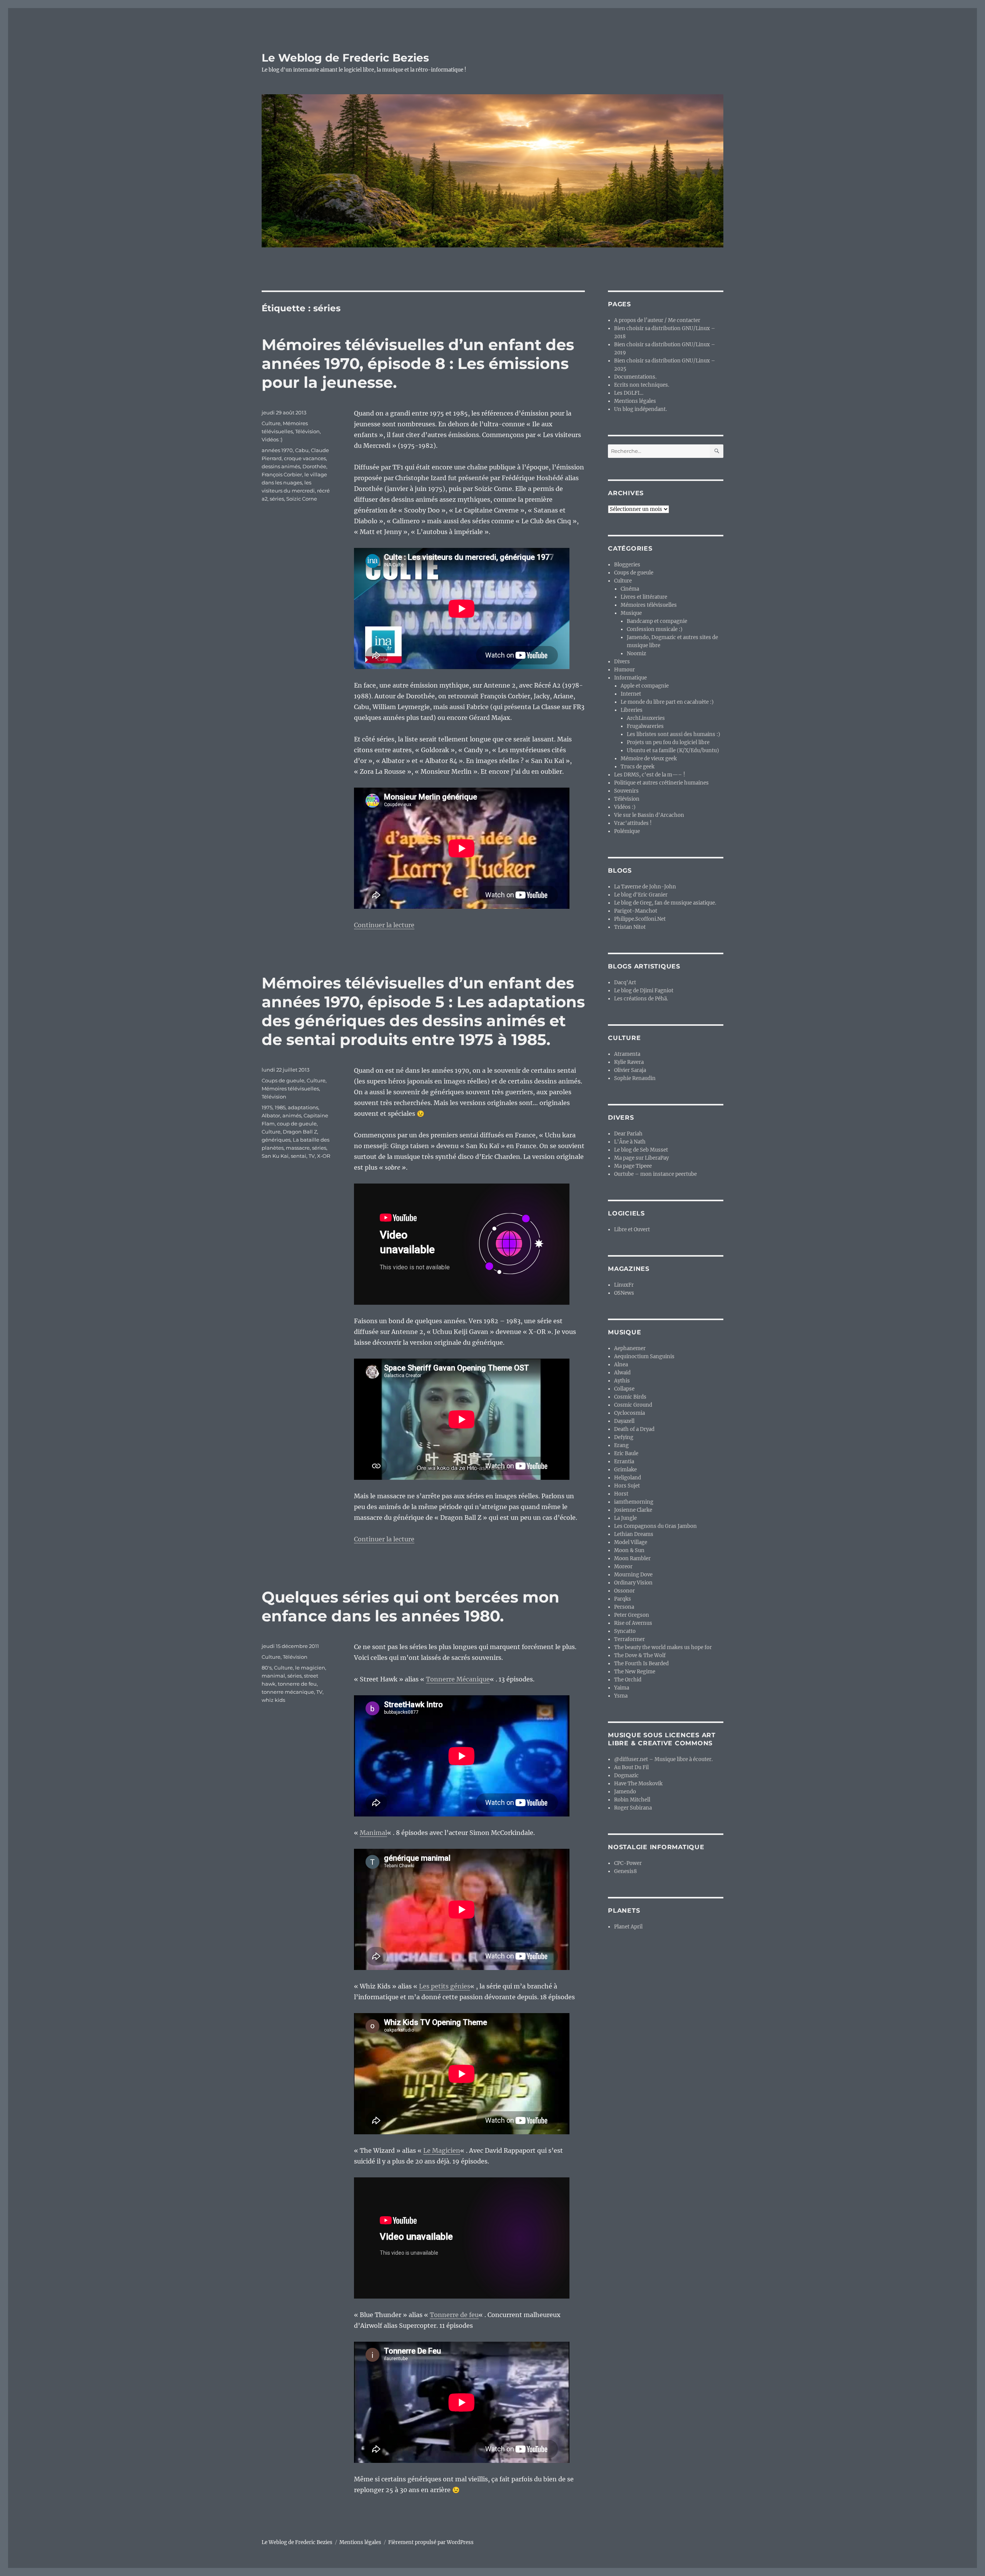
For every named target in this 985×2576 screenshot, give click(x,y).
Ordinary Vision (633, 1583)
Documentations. (635, 377)
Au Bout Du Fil (631, 1767)
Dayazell (624, 1421)
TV (312, 1156)
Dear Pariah (628, 1134)
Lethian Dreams (634, 1534)
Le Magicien (442, 2150)
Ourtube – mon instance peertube (655, 1174)
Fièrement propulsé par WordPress (431, 2542)
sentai (299, 1156)
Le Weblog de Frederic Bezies (345, 58)
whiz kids (273, 1700)
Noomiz (636, 654)
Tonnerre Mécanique (458, 1679)
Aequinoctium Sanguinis (644, 1356)
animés (292, 1115)
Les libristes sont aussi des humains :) (674, 734)
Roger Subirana (633, 1808)
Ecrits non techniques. (642, 385)
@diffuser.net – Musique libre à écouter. (663, 1759)
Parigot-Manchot (636, 911)
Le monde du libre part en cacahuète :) (667, 702)
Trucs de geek (638, 767)
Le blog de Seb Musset (641, 1150)
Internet (631, 694)
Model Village (631, 1542)
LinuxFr (624, 1285)
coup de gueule (297, 1124)
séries (277, 499)
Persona (624, 1607)
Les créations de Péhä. (641, 999)
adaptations (303, 1107)
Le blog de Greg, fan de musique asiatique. (665, 903)
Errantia (624, 1462)
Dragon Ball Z (300, 1132)
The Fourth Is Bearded (641, 1664)
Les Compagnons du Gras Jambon (655, 1526)
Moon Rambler (632, 1558)
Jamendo (625, 1792)
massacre (298, 1148)
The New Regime (635, 1672)
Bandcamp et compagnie (657, 621)
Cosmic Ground (633, 1405)
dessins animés (281, 466)
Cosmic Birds (630, 1397)
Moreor (623, 1567)
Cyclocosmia (629, 1413)
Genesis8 (625, 1871)
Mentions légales (635, 401)
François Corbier (282, 474)
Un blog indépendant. (640, 409)
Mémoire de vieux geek (649, 759)
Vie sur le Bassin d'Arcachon (649, 815)
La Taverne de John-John (645, 887)
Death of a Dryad (634, 1429)
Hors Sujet (627, 1486)
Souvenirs (626, 791)
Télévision (307, 431)
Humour (624, 670)
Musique (631, 613)
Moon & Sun (629, 1550)
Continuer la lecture (384, 925)
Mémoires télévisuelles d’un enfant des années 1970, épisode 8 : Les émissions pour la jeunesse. (418, 363)
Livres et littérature (644, 597)
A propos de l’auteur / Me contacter (657, 320)
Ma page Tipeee (633, 1166)
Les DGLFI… (629, 393)
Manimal (373, 1833)
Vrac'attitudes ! (633, 823)
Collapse (624, 1389)
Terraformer (629, 1639)
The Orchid (628, 1680)
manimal (273, 1676)
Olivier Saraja (630, 1070)
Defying (624, 1437)
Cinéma (630, 589)
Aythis (622, 1381)
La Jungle (625, 1518)
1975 (267, 1107)
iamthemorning (634, 1502)
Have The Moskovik (638, 1784)
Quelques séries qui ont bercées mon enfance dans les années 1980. (411, 1606)
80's (267, 1668)
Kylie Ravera (629, 1062)
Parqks (623, 1599)
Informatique (630, 678)
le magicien (310, 1668)
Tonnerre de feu (454, 2315)
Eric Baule (626, 1453)
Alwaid (622, 1373)
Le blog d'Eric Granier (641, 895)
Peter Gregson (632, 1615)
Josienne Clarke (633, 1510)
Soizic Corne (302, 499)
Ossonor (624, 1591)
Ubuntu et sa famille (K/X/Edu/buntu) (673, 750)
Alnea (621, 1365)
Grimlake (625, 1470)
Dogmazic (626, 1775)
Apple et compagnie (645, 686)
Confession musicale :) (655, 629)
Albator (271, 1115)
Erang (621, 1445)
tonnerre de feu (297, 1684)
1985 (280, 1107)
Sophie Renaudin (635, 1078)
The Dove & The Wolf (640, 1655)
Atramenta (627, 1054)
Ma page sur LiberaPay (641, 1158)
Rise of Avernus (633, 1623)
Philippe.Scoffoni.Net (640, 919)
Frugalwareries (645, 726)
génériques (276, 1140)
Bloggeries (627, 565)
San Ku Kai (275, 1156)
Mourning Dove (633, 1575)
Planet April (628, 1927)
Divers (622, 662)
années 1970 (277, 450)
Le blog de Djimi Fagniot (644, 991)
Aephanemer (630, 1348)
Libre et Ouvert (632, 1230)
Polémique (627, 831)
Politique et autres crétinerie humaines (661, 783)
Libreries (632, 710)
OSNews (624, 1293)
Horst (621, 1494)
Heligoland (628, 1478)
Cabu (302, 450)
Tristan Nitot (630, 927)
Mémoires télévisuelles (290, 1088)
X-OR (324, 1156)
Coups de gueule (283, 1080)
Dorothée (314, 466)
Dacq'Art (625, 982)
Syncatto (625, 1631)
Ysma (621, 1696)
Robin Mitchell (632, 1800)
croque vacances (305, 458)
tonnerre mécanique (288, 1692)
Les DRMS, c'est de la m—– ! (650, 775)
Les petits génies (445, 1986)
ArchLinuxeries (646, 718)
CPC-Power (628, 1863)
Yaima (622, 1688)
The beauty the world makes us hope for (663, 1647)
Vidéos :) (272, 439)
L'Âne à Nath (630, 1142)
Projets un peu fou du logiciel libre (668, 742)
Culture (271, 423)
